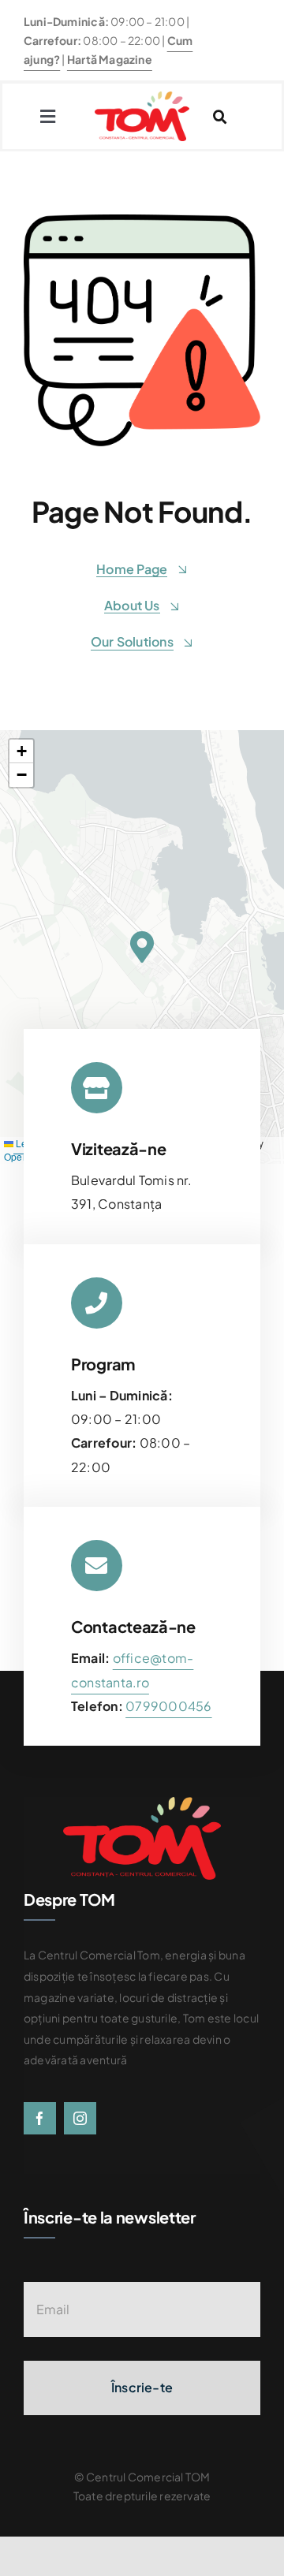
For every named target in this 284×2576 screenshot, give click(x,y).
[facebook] (40, 2118)
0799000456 (168, 1706)
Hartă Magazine (110, 59)
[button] (142, 947)
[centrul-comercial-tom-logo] (142, 97)
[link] (168, 1706)
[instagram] (80, 2118)
